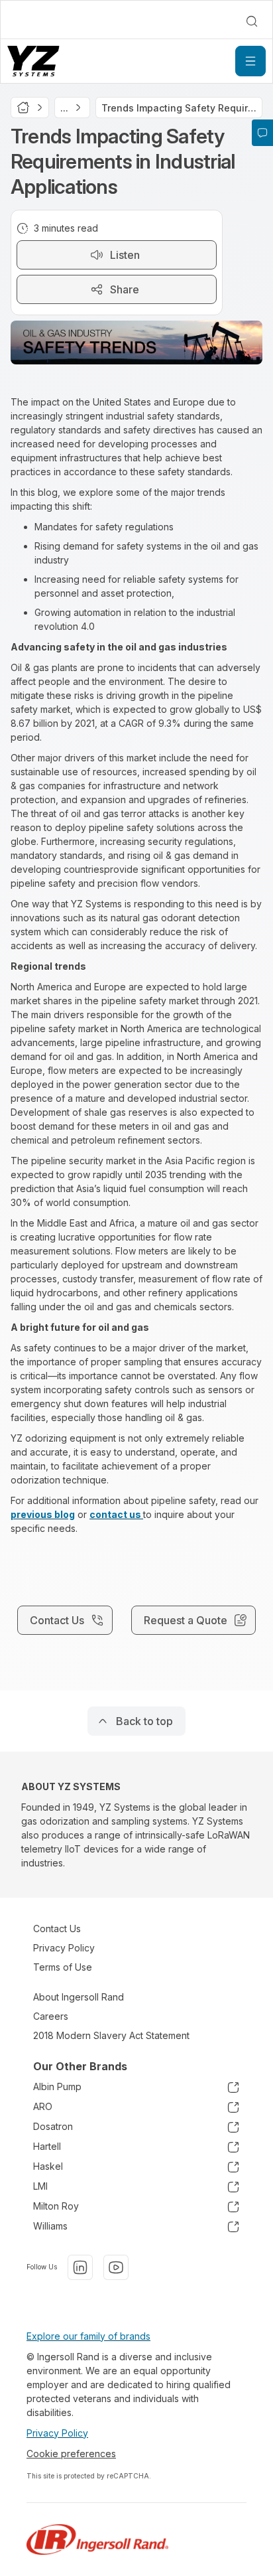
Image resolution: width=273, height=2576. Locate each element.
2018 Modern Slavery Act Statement (111, 2035)
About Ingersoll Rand (79, 1997)
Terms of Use (63, 1967)
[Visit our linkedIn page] (80, 2267)
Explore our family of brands (88, 2336)
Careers (51, 2016)
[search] (252, 21)
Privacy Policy (64, 1948)
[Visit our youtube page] (116, 2267)
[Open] (250, 61)
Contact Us (57, 1929)
